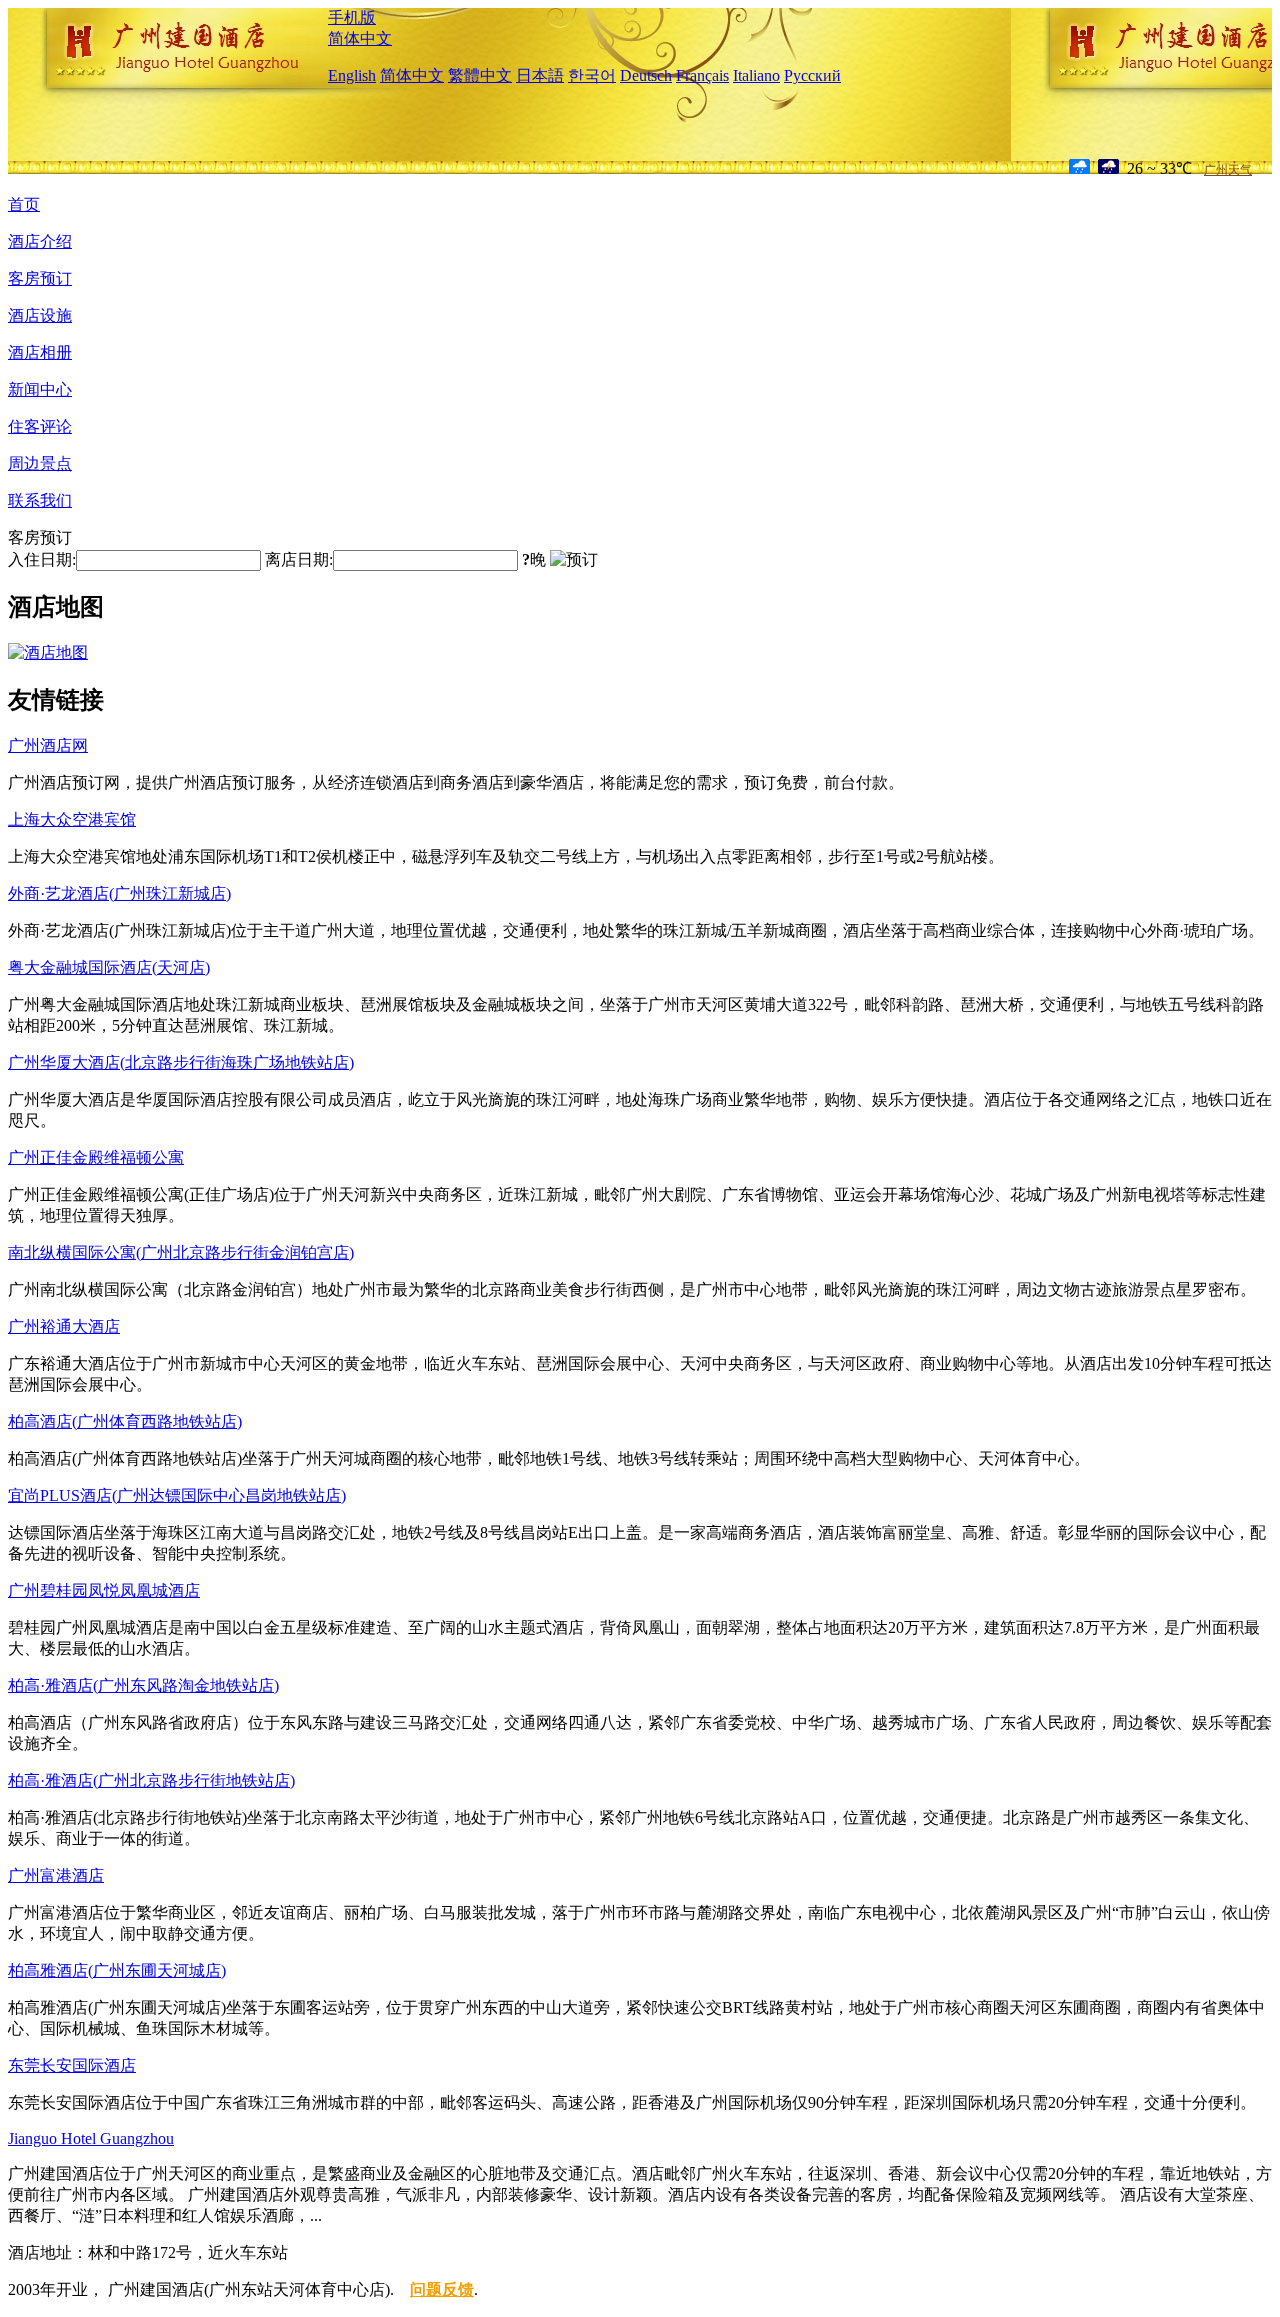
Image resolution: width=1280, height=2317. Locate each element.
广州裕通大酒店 (64, 1326)
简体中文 (360, 38)
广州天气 (1228, 170)
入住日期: (42, 559)
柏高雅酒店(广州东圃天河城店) (117, 1970)
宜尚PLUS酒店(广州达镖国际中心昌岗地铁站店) (177, 1495)
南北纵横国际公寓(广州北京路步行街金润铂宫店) (181, 1252)
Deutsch (646, 75)
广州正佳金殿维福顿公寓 (96, 1157)
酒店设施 (40, 315)
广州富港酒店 (56, 1875)
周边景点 (40, 463)
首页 (24, 204)
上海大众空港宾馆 (72, 819)
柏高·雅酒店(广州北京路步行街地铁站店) (151, 1780)
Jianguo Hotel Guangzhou (91, 2138)
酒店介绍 (40, 241)
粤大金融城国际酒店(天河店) (109, 967)
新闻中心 (40, 389)
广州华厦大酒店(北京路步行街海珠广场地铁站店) (181, 1062)
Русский (812, 75)
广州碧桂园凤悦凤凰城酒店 (104, 1590)
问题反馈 (442, 2289)
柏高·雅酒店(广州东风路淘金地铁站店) (143, 1685)
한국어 (592, 75)
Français (702, 75)
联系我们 (40, 500)
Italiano (756, 75)
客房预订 (40, 278)
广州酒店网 (48, 745)
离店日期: (299, 559)
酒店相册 (40, 352)
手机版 (352, 17)
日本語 (540, 75)
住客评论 (40, 426)
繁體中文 (480, 75)
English (352, 75)
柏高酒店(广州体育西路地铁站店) (125, 1421)
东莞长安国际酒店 (72, 2065)
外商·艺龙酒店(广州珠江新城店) (119, 893)
